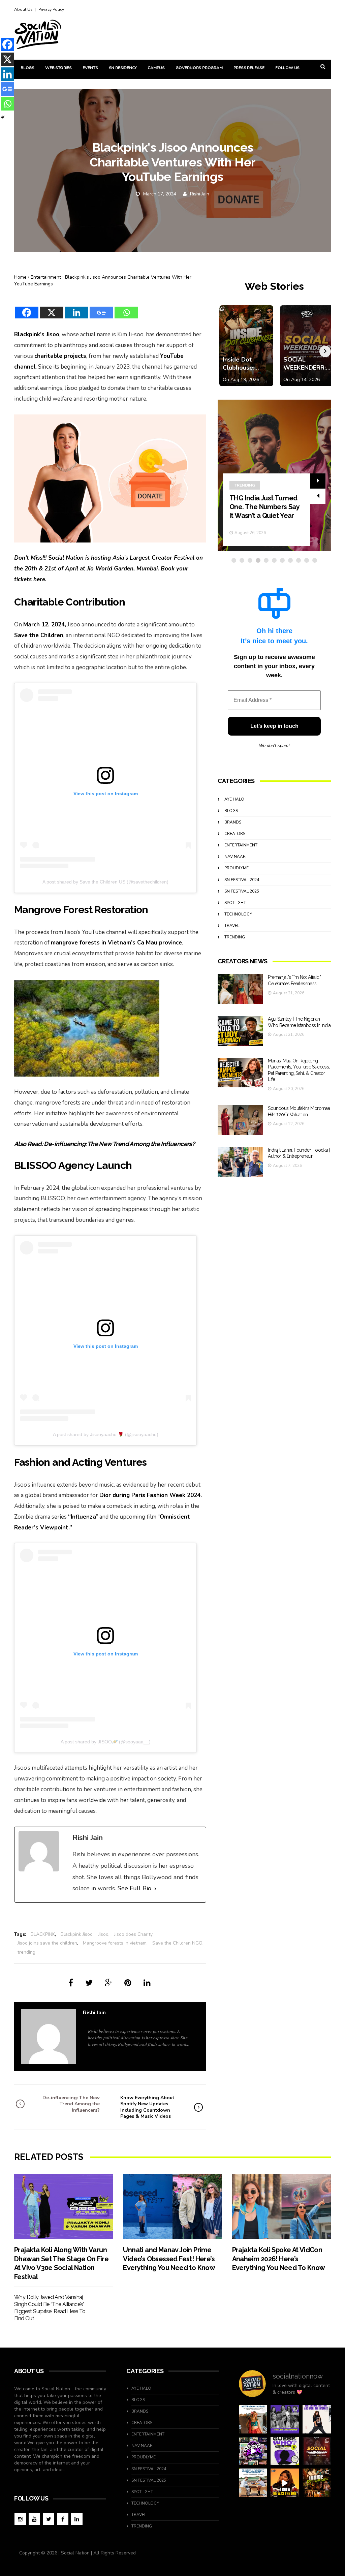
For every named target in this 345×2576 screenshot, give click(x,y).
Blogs (27, 68)
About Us (23, 9)
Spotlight (235, 903)
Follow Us (287, 68)
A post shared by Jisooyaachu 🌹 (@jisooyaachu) (106, 1434)
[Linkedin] (76, 308)
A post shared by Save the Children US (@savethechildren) (105, 882)
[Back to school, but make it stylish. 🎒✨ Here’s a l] (317, 2483)
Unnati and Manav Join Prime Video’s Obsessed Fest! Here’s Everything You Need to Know (169, 2259)
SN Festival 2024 (242, 880)
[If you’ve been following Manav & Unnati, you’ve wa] (253, 2483)
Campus (156, 68)
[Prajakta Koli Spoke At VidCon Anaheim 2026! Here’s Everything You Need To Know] (281, 2206)
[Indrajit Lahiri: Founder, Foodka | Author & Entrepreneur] (240, 1162)
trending (26, 1952)
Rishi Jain (200, 194)
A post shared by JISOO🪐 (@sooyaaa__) (106, 1742)
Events (90, 68)
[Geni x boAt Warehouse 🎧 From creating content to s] (317, 2419)
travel (232, 926)
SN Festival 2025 (242, 891)
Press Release (249, 68)
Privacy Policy (51, 9)
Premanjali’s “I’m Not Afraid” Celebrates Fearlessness (260, 507)
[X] (52, 308)
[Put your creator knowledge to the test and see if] (285, 2451)
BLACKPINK (43, 1934)
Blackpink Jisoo (77, 1934)
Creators (245, 485)
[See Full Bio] (155, 1889)
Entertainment (46, 277)
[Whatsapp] (126, 308)
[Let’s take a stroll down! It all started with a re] (253, 2451)
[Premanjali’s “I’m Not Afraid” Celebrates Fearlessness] (240, 989)
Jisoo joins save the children (47, 1943)
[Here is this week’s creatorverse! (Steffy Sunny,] (285, 2419)
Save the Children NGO (177, 1943)
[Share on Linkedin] (147, 1983)
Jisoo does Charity (133, 1934)
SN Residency (123, 68)
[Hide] (3, 117)
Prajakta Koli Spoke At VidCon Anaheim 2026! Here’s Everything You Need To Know (279, 2259)
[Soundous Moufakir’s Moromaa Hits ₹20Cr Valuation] (240, 1120)
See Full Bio (134, 1888)
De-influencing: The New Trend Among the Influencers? (119, 1144)
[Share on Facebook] (71, 1983)
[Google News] (101, 308)
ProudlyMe (237, 868)
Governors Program (199, 68)
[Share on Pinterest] (128, 1983)
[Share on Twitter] (89, 1983)
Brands (233, 822)
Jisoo (103, 1934)
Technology (238, 914)
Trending (235, 937)
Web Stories (58, 68)
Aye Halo (234, 799)
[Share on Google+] (108, 1983)
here (39, 579)
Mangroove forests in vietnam (115, 1943)
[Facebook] (27, 308)
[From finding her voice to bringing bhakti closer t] (253, 2419)
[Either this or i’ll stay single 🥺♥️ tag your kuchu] (285, 2483)
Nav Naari (236, 857)
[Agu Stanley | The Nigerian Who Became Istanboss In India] (240, 1031)
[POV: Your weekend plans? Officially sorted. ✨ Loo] (317, 2451)
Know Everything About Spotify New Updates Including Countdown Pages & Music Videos (147, 2107)
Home (20, 277)
